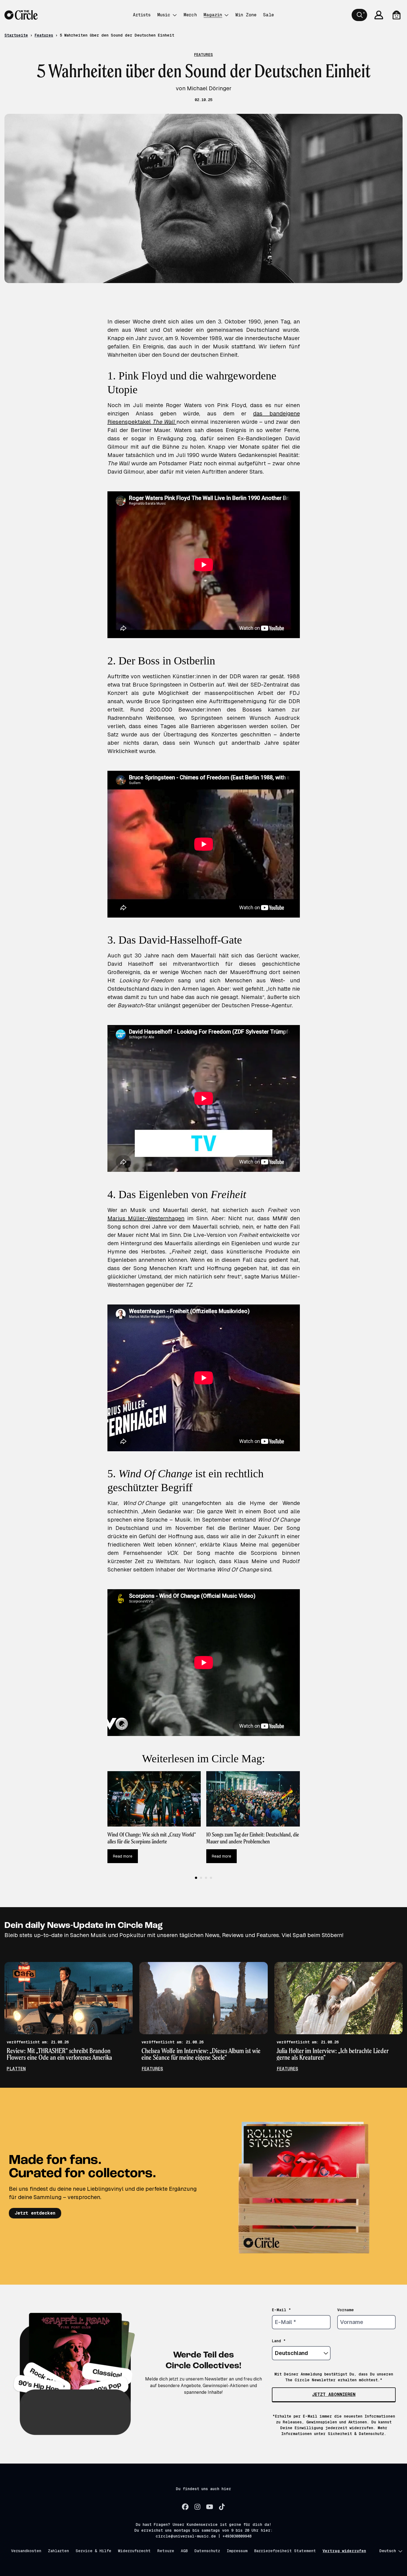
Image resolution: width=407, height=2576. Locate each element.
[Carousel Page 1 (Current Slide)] (196, 1878)
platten (16, 2069)
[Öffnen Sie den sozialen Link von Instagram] (197, 2507)
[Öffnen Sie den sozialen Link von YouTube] (210, 2507)
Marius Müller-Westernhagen (146, 1218)
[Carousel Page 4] (211, 1878)
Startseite (16, 35)
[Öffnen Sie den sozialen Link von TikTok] (222, 2507)
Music (164, 15)
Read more (123, 1856)
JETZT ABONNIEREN (334, 2394)
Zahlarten (58, 2551)
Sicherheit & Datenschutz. (357, 2434)
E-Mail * (281, 2310)
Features (44, 35)
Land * (279, 2341)
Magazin (213, 15)
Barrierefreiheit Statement (285, 2551)
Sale (268, 15)
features (152, 2069)
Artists (142, 15)
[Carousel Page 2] (201, 1878)
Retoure (166, 2551)
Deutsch (388, 2551)
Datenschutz (207, 2551)
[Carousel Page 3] (206, 1878)
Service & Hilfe (93, 2551)
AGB (184, 2551)
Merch (190, 15)
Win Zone (246, 15)
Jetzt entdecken (35, 2213)
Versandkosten (26, 2551)
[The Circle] (21, 15)
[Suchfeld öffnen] (359, 15)
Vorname (346, 2310)
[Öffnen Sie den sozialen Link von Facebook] (185, 2507)
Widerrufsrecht (134, 2551)
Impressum (237, 2551)
